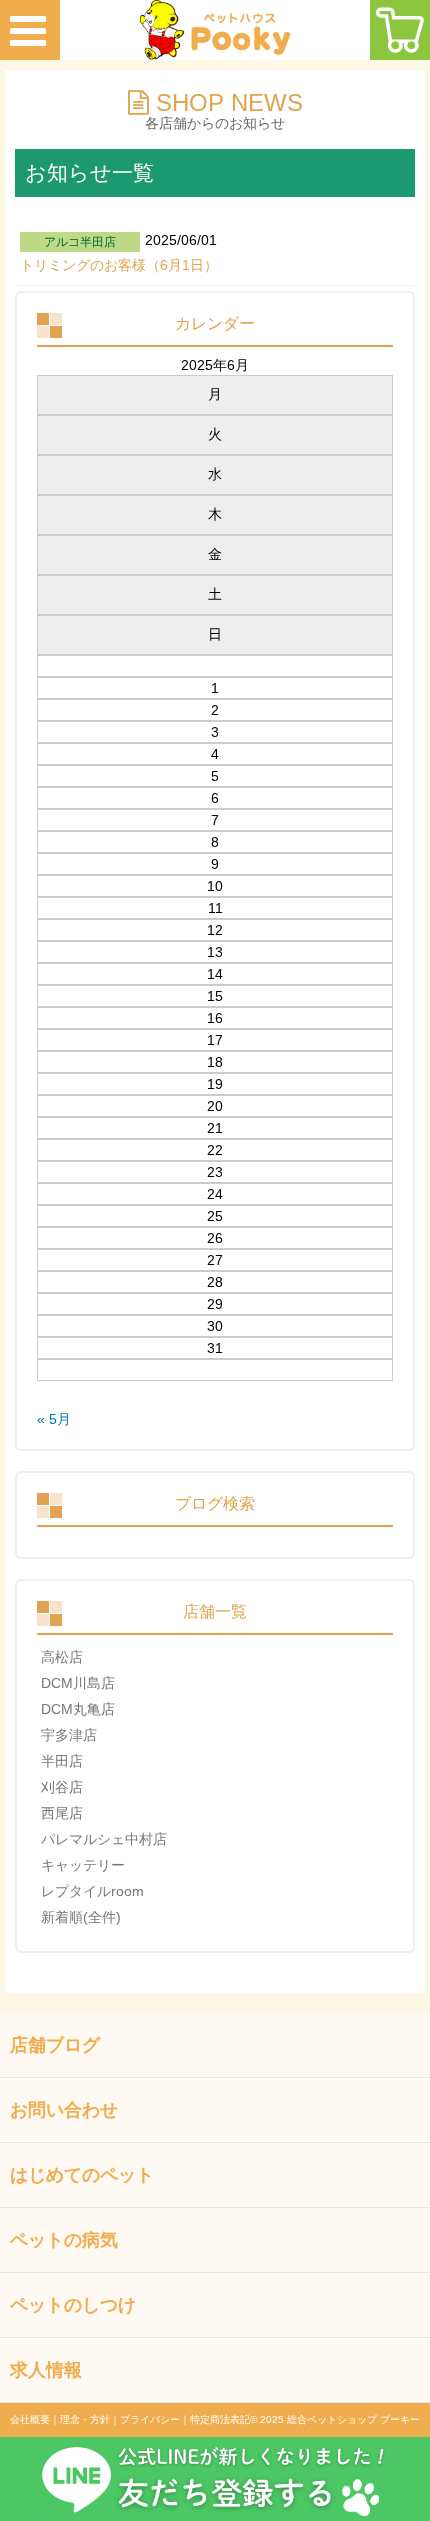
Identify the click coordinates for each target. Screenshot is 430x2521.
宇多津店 (69, 1735)
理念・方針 (85, 2419)
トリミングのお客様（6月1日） (119, 265)
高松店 (62, 1657)
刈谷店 (62, 1787)
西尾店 (62, 1813)
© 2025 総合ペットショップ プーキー (335, 2419)
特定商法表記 (220, 2419)
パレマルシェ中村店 (104, 1839)
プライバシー (150, 2419)
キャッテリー (83, 1865)
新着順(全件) (81, 1917)
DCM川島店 (78, 1683)
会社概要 (30, 2419)
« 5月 (54, 1419)
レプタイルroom (92, 1891)
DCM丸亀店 (78, 1709)
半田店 (62, 1761)
